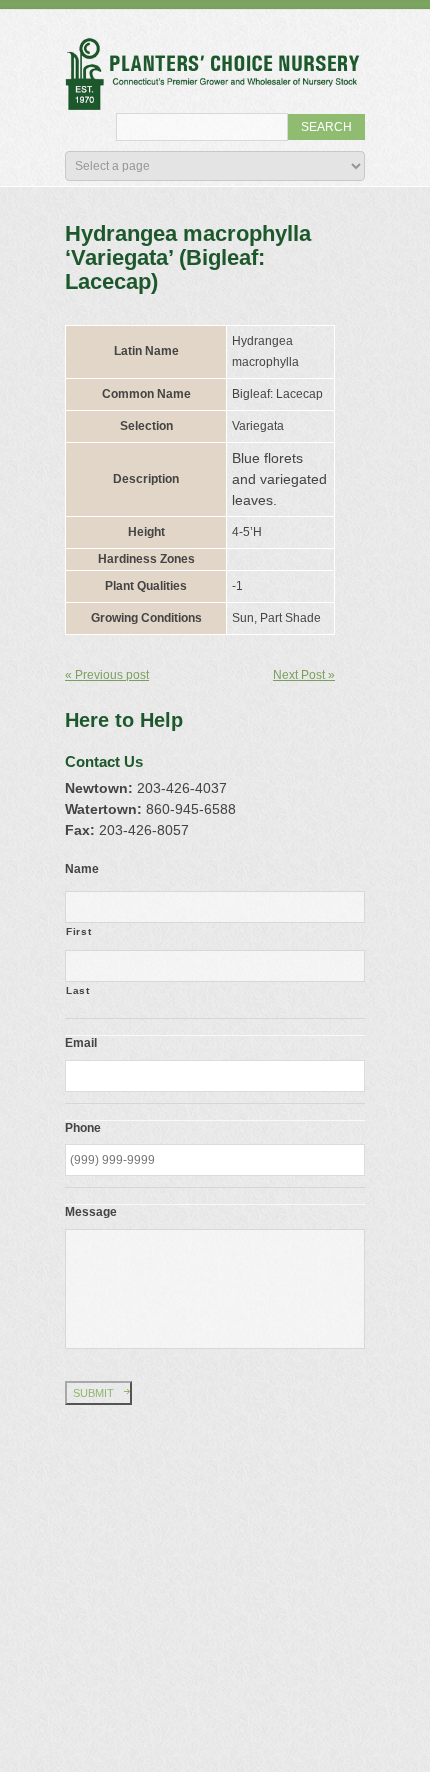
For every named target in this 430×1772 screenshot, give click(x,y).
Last (78, 990)
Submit (93, 1393)
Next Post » (304, 675)
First (78, 931)
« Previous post (107, 675)
